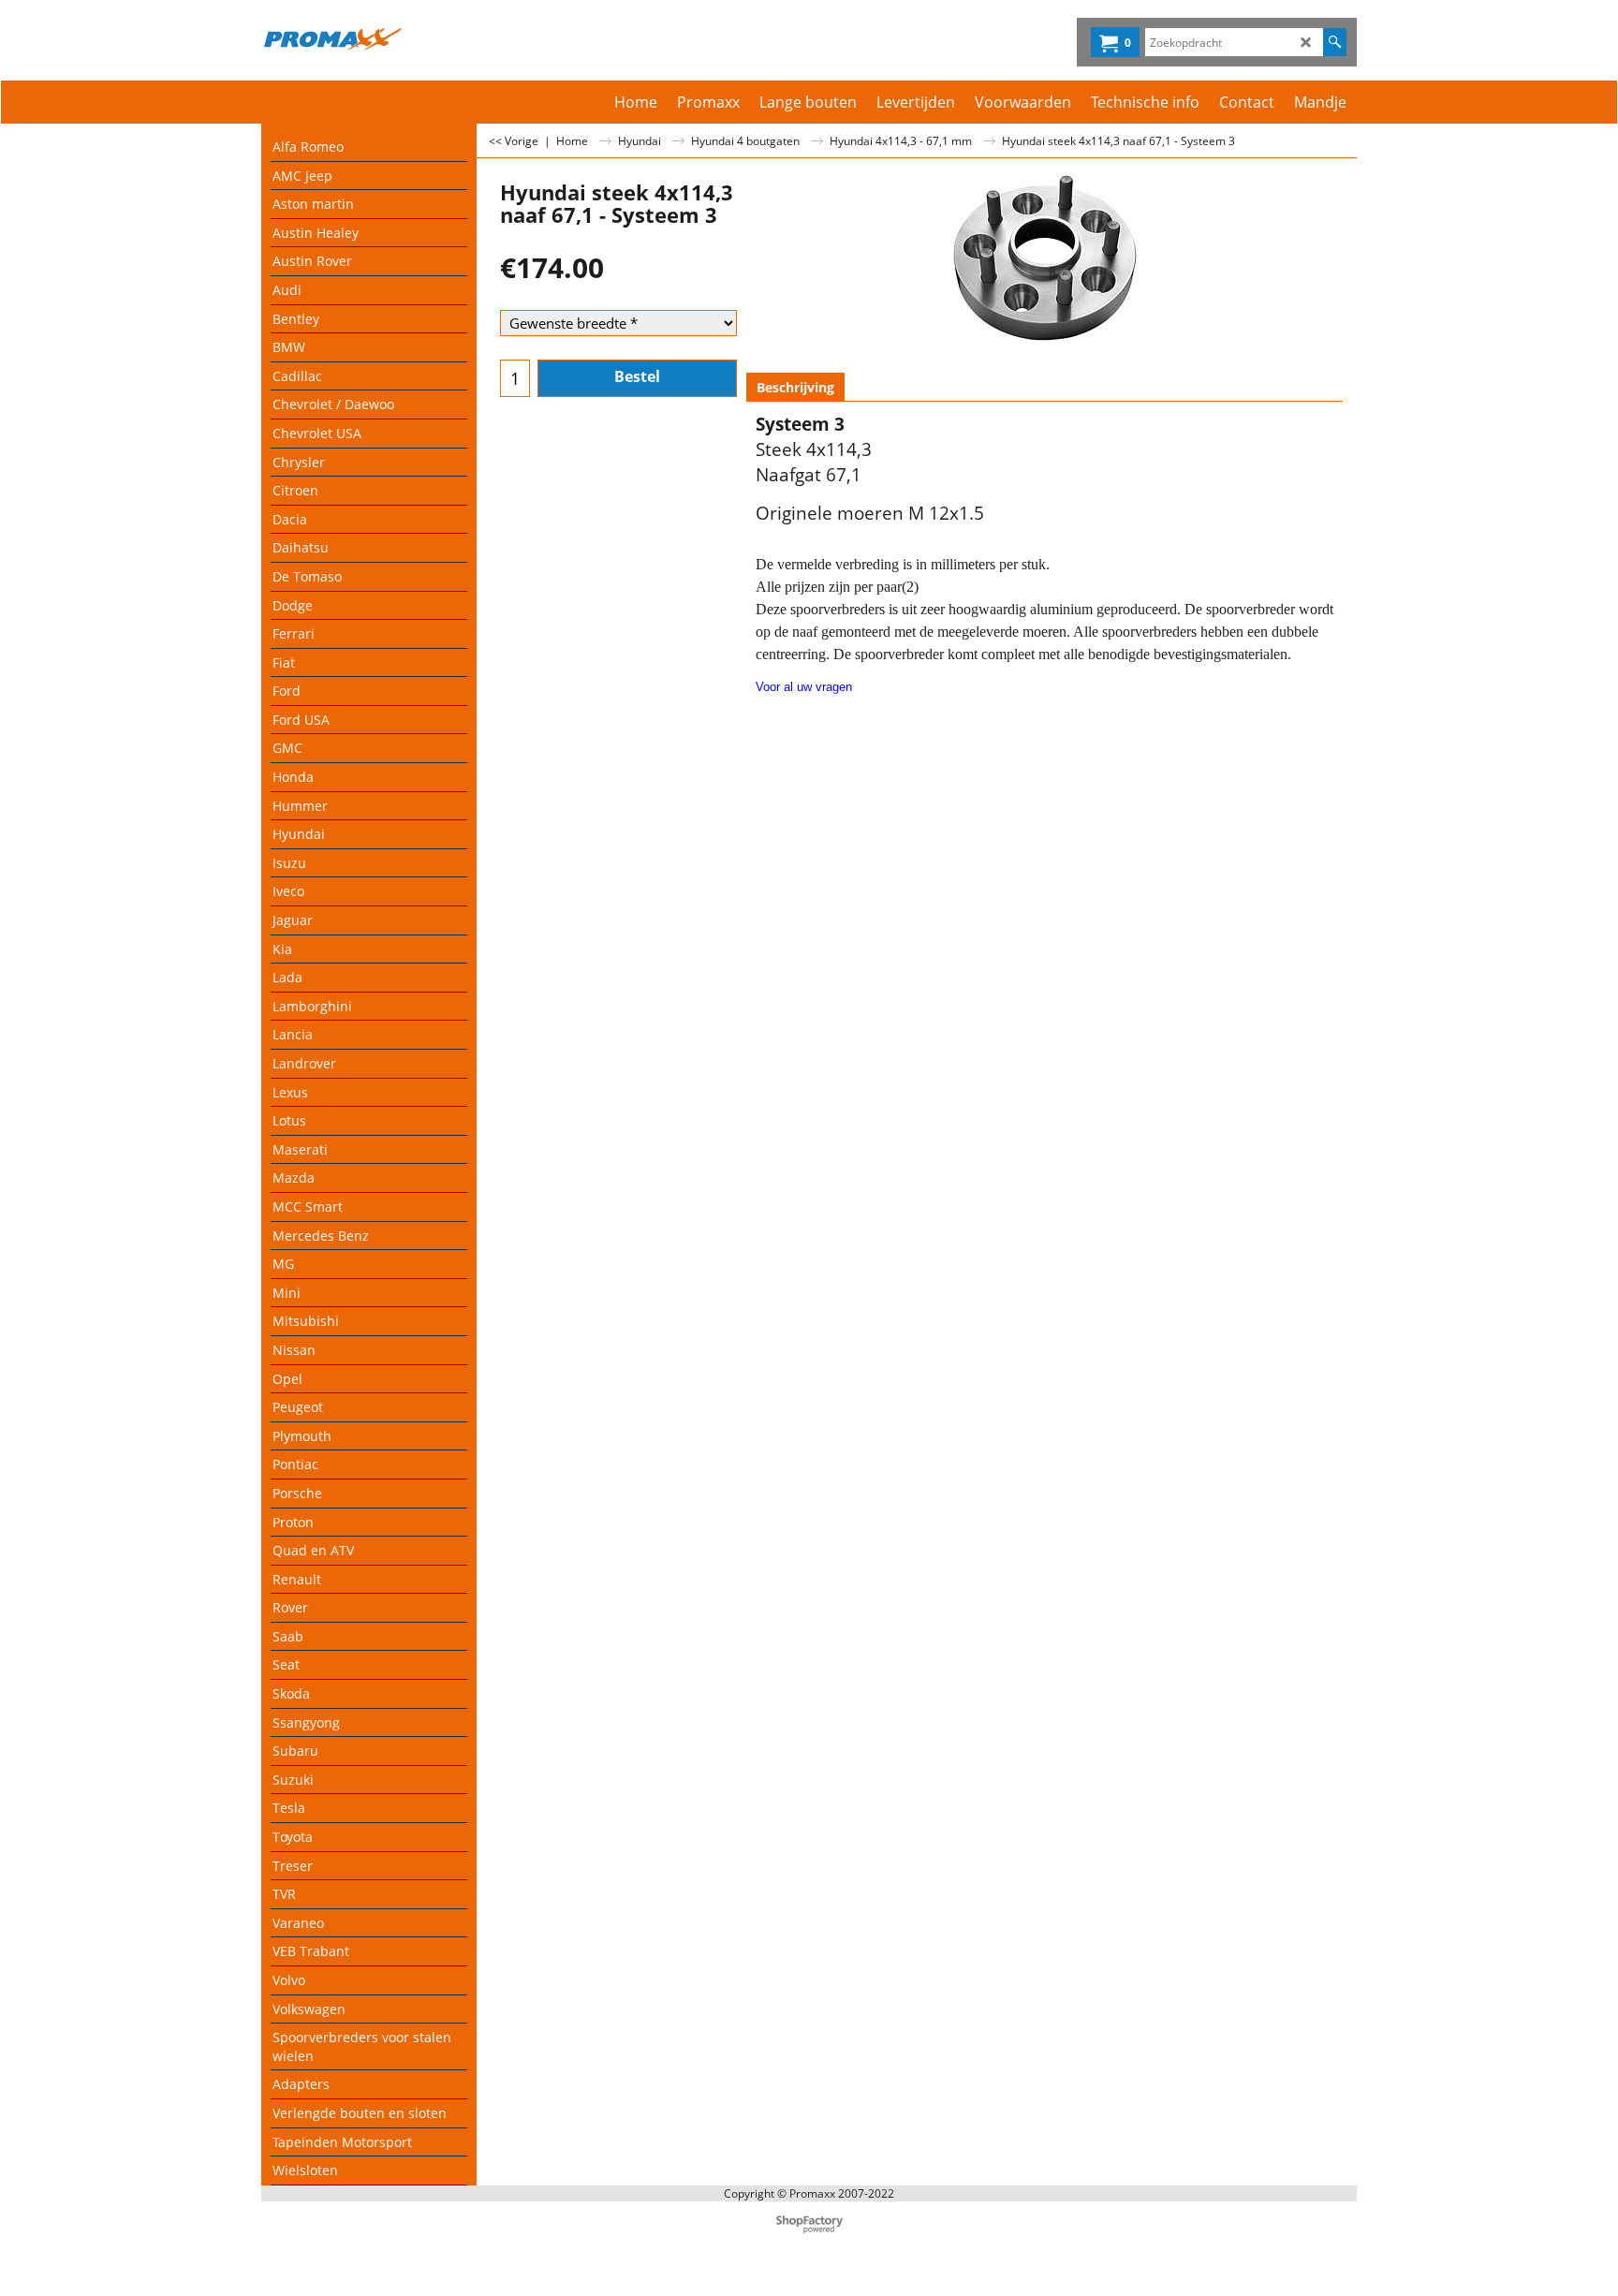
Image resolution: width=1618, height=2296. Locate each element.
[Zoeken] (1335, 42)
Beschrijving (795, 387)
